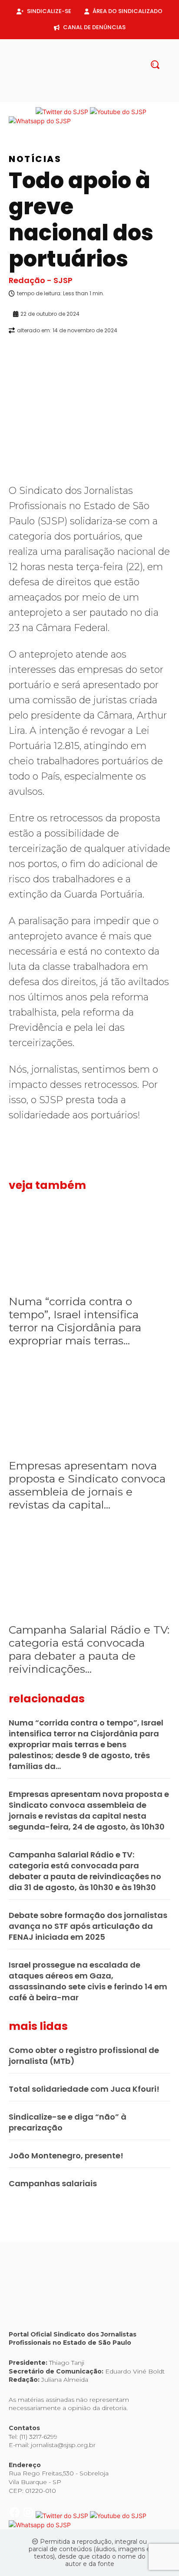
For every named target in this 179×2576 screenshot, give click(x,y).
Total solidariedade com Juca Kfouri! (84, 2089)
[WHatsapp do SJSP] (40, 121)
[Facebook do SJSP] (15, 112)
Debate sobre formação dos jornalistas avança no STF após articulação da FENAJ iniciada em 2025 (88, 1926)
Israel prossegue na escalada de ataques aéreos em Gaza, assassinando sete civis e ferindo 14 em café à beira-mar (88, 1981)
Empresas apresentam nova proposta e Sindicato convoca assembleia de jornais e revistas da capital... (87, 1485)
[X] (96, 98)
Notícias (35, 159)
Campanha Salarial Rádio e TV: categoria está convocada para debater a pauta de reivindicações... (89, 1649)
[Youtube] (110, 98)
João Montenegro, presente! (66, 2156)
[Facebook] (69, 98)
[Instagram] (83, 98)
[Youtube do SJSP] (118, 112)
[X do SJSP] (63, 112)
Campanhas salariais (53, 2183)
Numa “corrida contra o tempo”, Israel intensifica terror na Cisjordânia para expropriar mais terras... (75, 1321)
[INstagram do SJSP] (29, 112)
